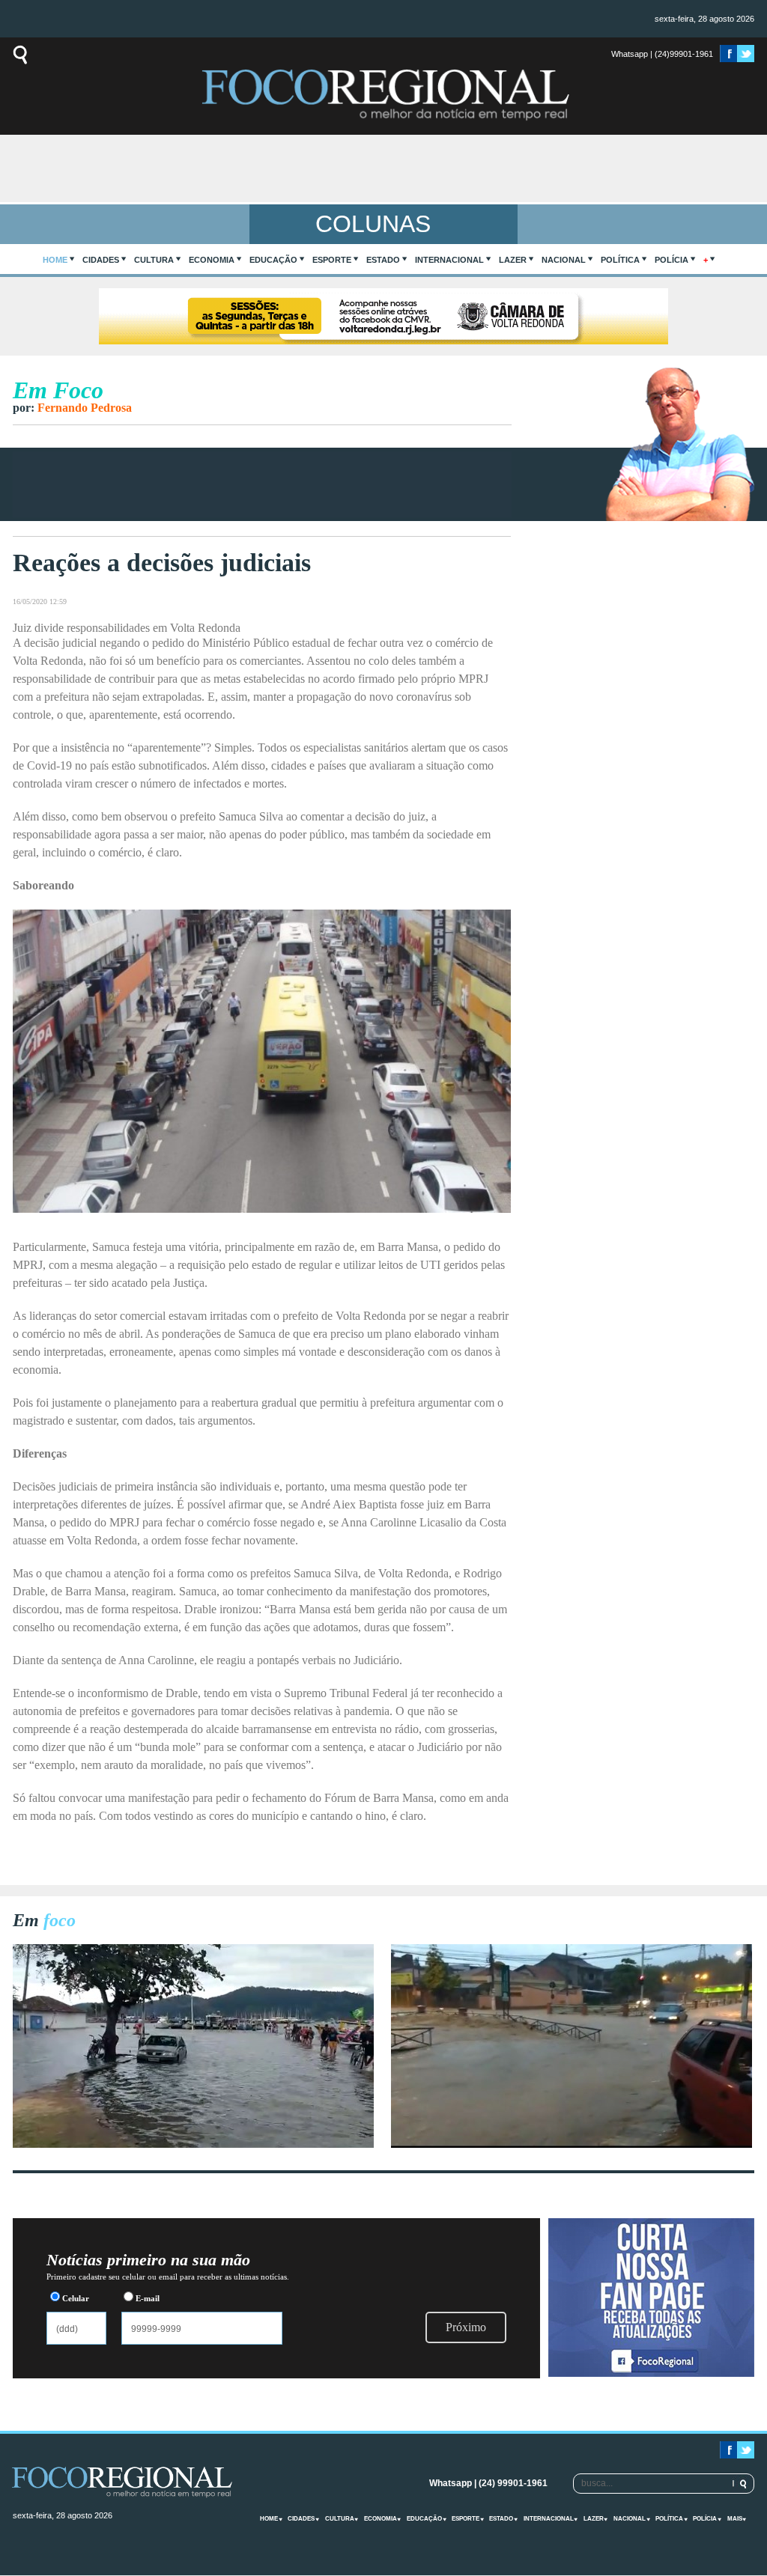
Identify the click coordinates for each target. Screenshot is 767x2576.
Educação (273, 260)
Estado (383, 260)
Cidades (101, 260)
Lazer (513, 260)
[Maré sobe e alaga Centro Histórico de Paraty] (193, 2144)
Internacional (449, 260)
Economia (212, 260)
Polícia (671, 260)
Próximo (466, 2327)
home (55, 260)
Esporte (332, 260)
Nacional (564, 260)
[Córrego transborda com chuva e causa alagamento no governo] (572, 2144)
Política (620, 260)
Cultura (154, 260)
